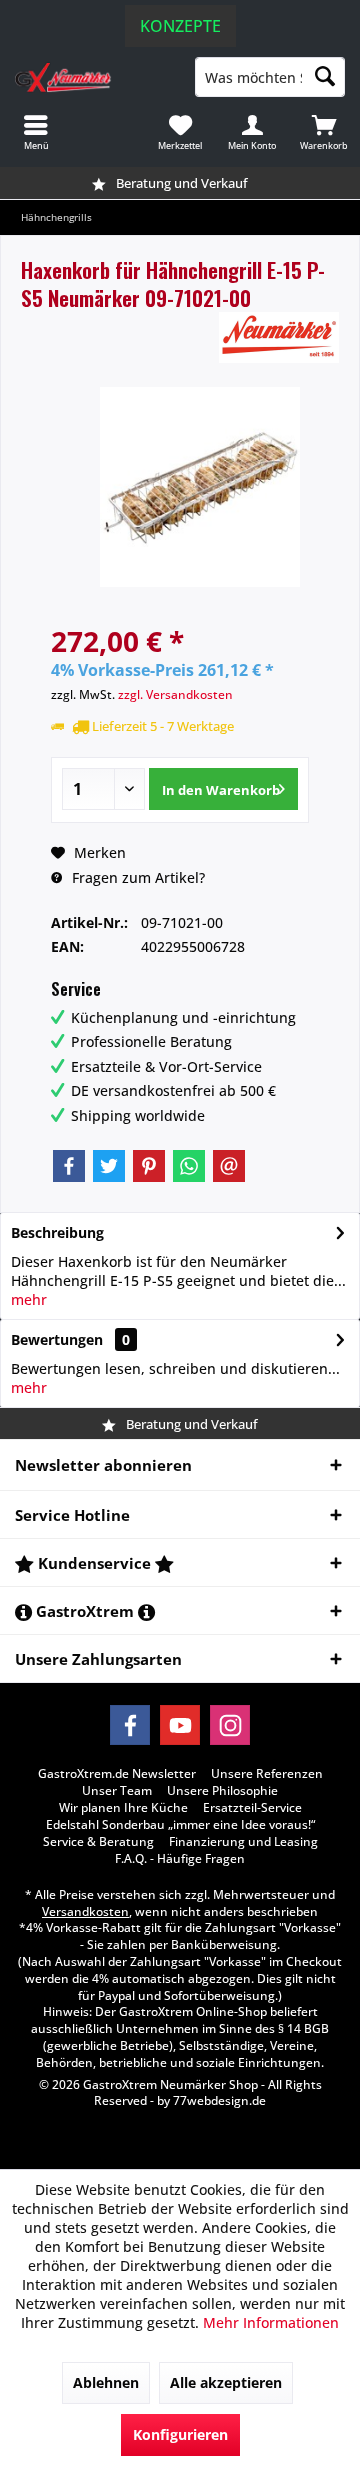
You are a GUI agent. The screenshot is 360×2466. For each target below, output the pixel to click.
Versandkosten (85, 1911)
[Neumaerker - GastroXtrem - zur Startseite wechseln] (90, 77)
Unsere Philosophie (222, 1791)
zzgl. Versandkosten (175, 694)
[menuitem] (324, 132)
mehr (29, 1299)
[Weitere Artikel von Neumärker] (279, 337)
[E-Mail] (229, 1166)
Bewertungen (57, 1339)
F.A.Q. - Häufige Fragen (180, 1859)
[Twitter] (109, 1166)
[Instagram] (230, 1725)
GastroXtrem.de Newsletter (117, 1774)
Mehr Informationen (271, 2322)
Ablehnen (106, 2382)
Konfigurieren (180, 2434)
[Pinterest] (149, 1166)
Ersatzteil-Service (252, 1808)
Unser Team (117, 1791)
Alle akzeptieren (226, 2382)
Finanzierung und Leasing (243, 1842)
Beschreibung (57, 1232)
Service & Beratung (98, 1842)
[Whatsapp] (189, 1166)
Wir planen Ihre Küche (123, 1808)
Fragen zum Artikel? (136, 877)
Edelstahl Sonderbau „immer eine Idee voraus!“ (180, 1825)
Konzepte (180, 26)
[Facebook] (69, 1166)
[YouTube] (180, 1725)
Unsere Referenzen (267, 1774)
